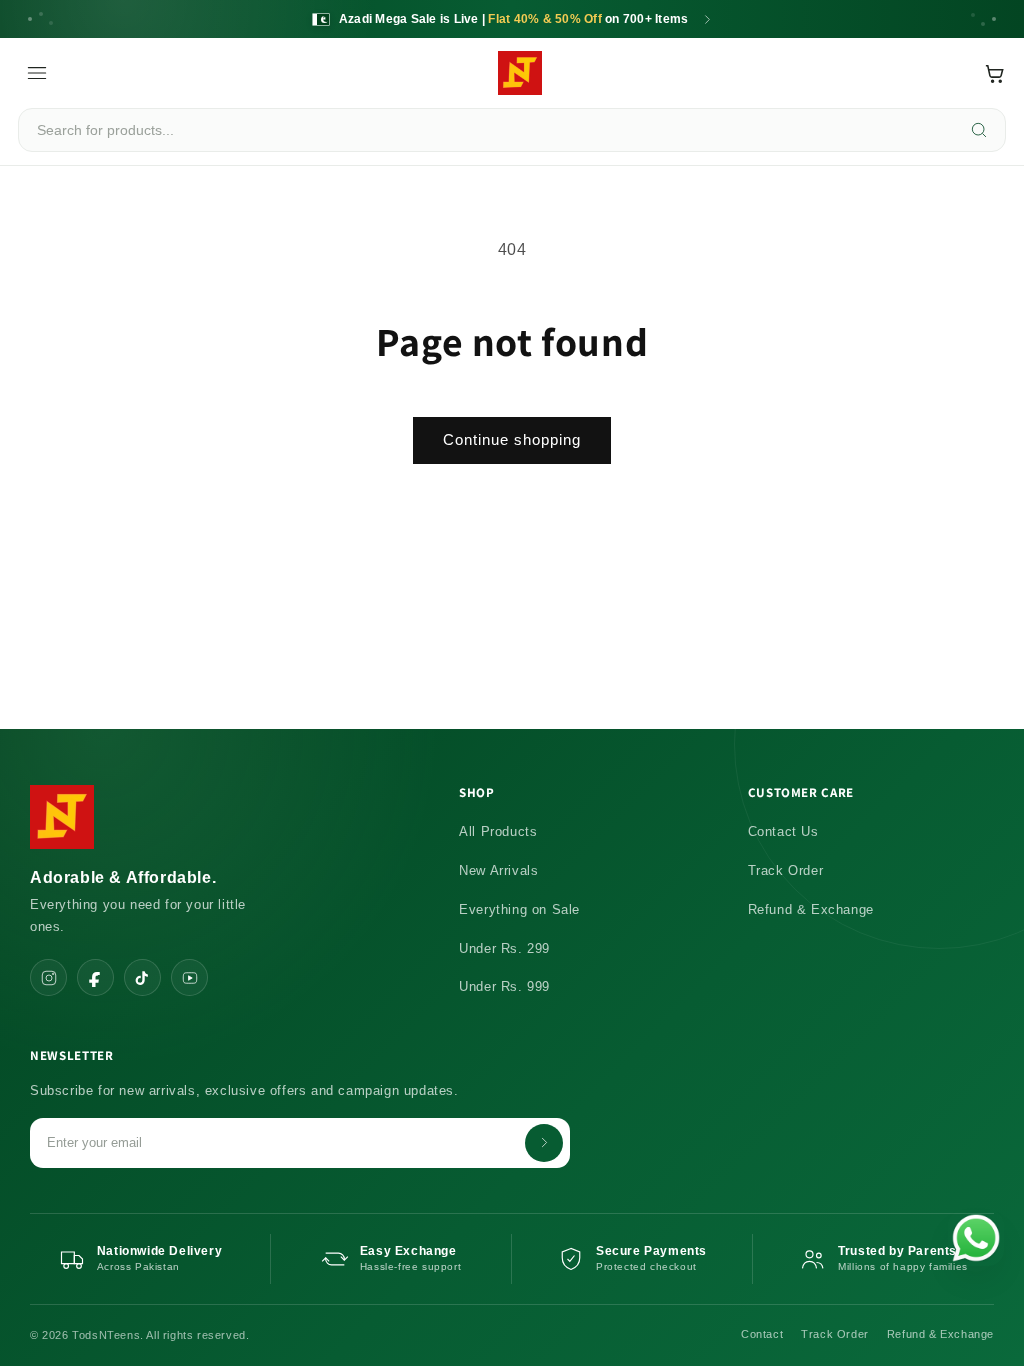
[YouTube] (189, 977)
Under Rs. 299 (504, 948)
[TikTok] (142, 977)
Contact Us (783, 831)
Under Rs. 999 (504, 986)
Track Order (786, 870)
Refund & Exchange (811, 909)
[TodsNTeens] (520, 73)
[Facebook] (95, 977)
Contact (762, 1334)
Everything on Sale (519, 909)
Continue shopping (512, 439)
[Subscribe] (544, 1143)
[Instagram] (48, 977)
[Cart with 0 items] (994, 73)
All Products (498, 831)
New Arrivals (498, 870)
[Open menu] (37, 73)
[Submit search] (979, 130)
